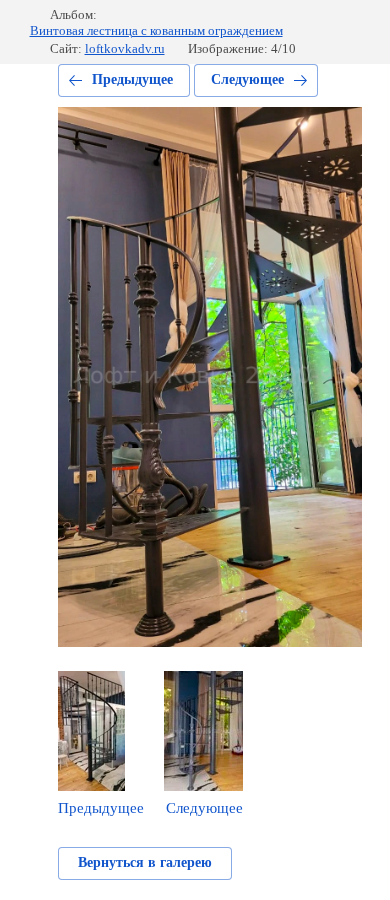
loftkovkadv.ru (125, 48)
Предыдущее (132, 79)
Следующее (247, 79)
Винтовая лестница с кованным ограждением (156, 30)
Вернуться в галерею (145, 862)
